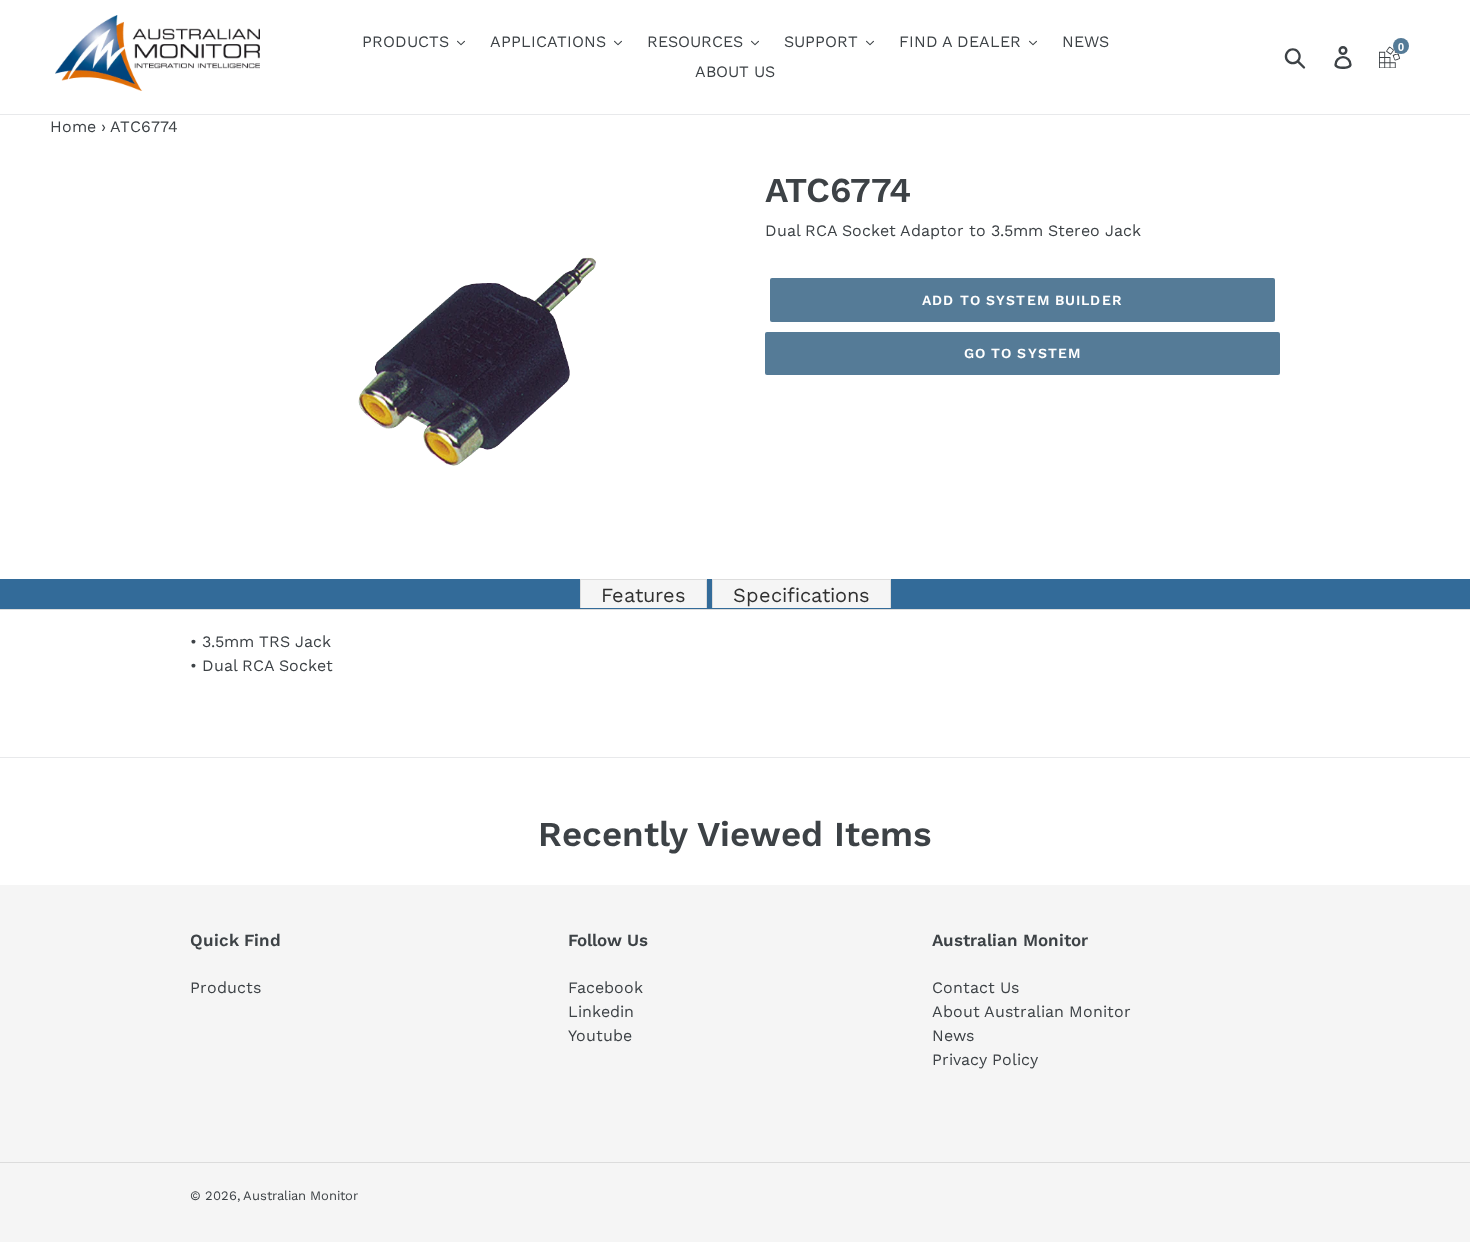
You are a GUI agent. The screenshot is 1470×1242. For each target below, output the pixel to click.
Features (643, 595)
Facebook (605, 987)
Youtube (600, 1035)
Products (225, 987)
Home (73, 126)
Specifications (801, 595)
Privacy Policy (985, 1059)
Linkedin (601, 1011)
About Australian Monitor (1031, 1011)
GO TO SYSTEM (1022, 353)
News (953, 1035)
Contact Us (975, 987)
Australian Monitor (300, 1195)
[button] (717, 187)
